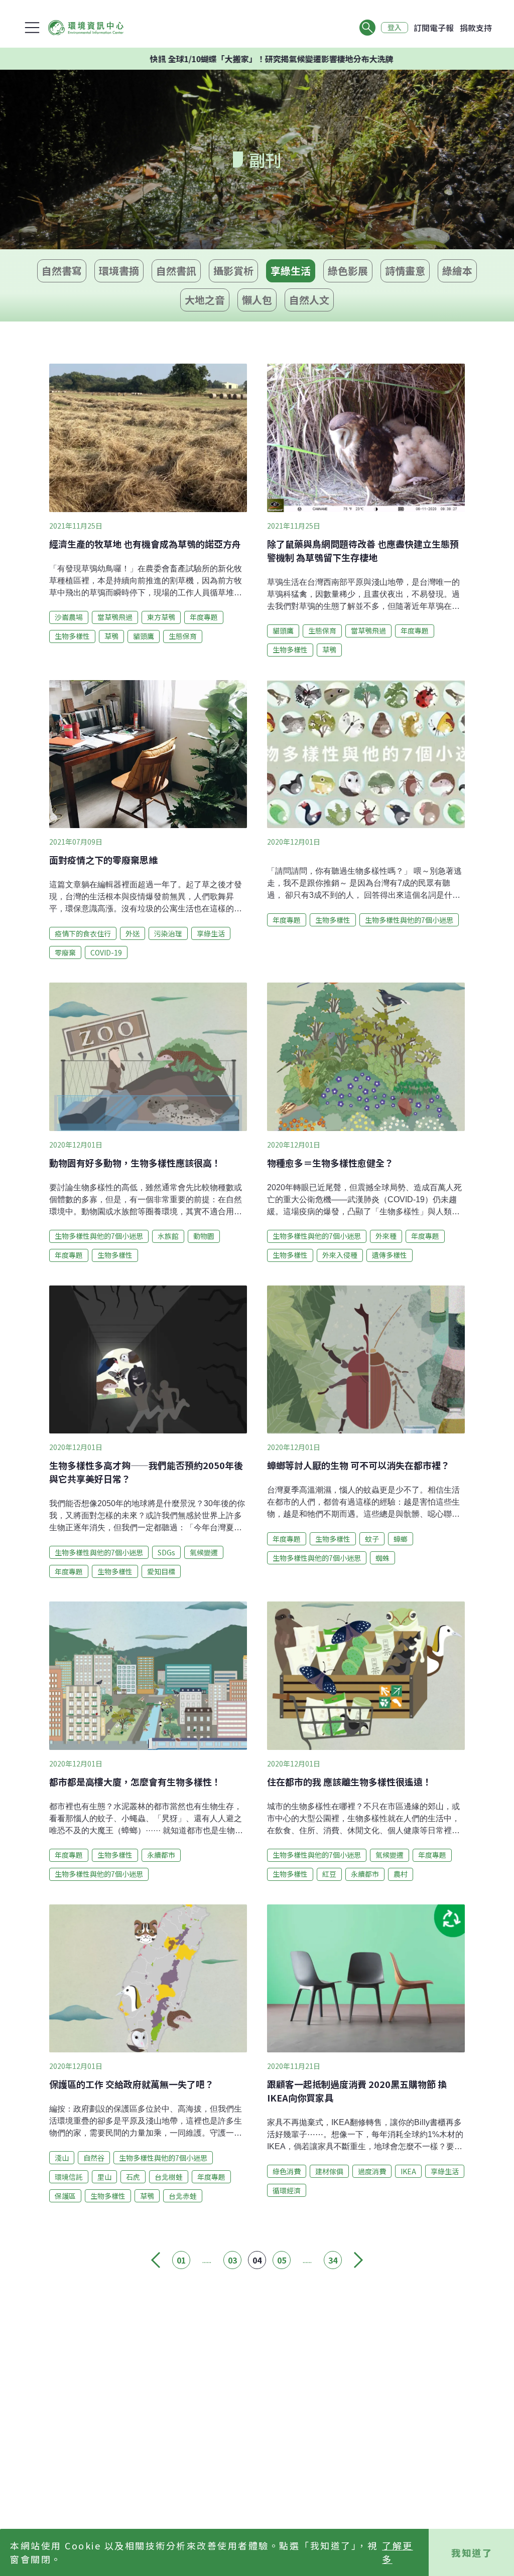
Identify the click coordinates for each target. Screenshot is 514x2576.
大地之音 (205, 300)
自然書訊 (176, 271)
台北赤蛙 (183, 2196)
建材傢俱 (329, 2171)
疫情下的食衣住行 (83, 933)
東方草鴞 (161, 617)
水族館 (168, 1236)
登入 (395, 28)
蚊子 (372, 1539)
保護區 (65, 2196)
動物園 (204, 1236)
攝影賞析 (233, 271)
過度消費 (372, 2171)
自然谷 (94, 2158)
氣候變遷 (204, 1552)
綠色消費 (287, 2171)
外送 (133, 933)
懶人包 (257, 300)
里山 (104, 2177)
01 (181, 2260)
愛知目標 (161, 1571)
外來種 (386, 1236)
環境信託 (69, 2177)
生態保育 (183, 636)
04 (257, 2260)
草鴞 (111, 636)
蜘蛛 (382, 1558)
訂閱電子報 (434, 28)
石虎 (133, 2177)
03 (232, 2260)
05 (282, 2260)
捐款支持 (476, 28)
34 (333, 2260)
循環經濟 (287, 2190)
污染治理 (168, 933)
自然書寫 (62, 271)
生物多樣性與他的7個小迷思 (409, 920)
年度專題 (204, 617)
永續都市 (161, 1855)
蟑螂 (401, 1539)
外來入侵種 (340, 1255)
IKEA (408, 2171)
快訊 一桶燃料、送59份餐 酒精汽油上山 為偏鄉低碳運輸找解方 (291, 59)
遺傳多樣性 (390, 1255)
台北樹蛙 (169, 2177)
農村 (401, 1874)
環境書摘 (119, 271)
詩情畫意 (405, 271)
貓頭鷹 (144, 636)
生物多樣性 (72, 636)
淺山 (62, 2158)
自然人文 (309, 300)
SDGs (166, 1552)
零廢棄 (65, 952)
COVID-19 (106, 952)
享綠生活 (291, 271)
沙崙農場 (69, 617)
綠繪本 (457, 271)
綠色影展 (348, 271)
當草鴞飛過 (115, 617)
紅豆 (329, 1874)
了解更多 (398, 2552)
